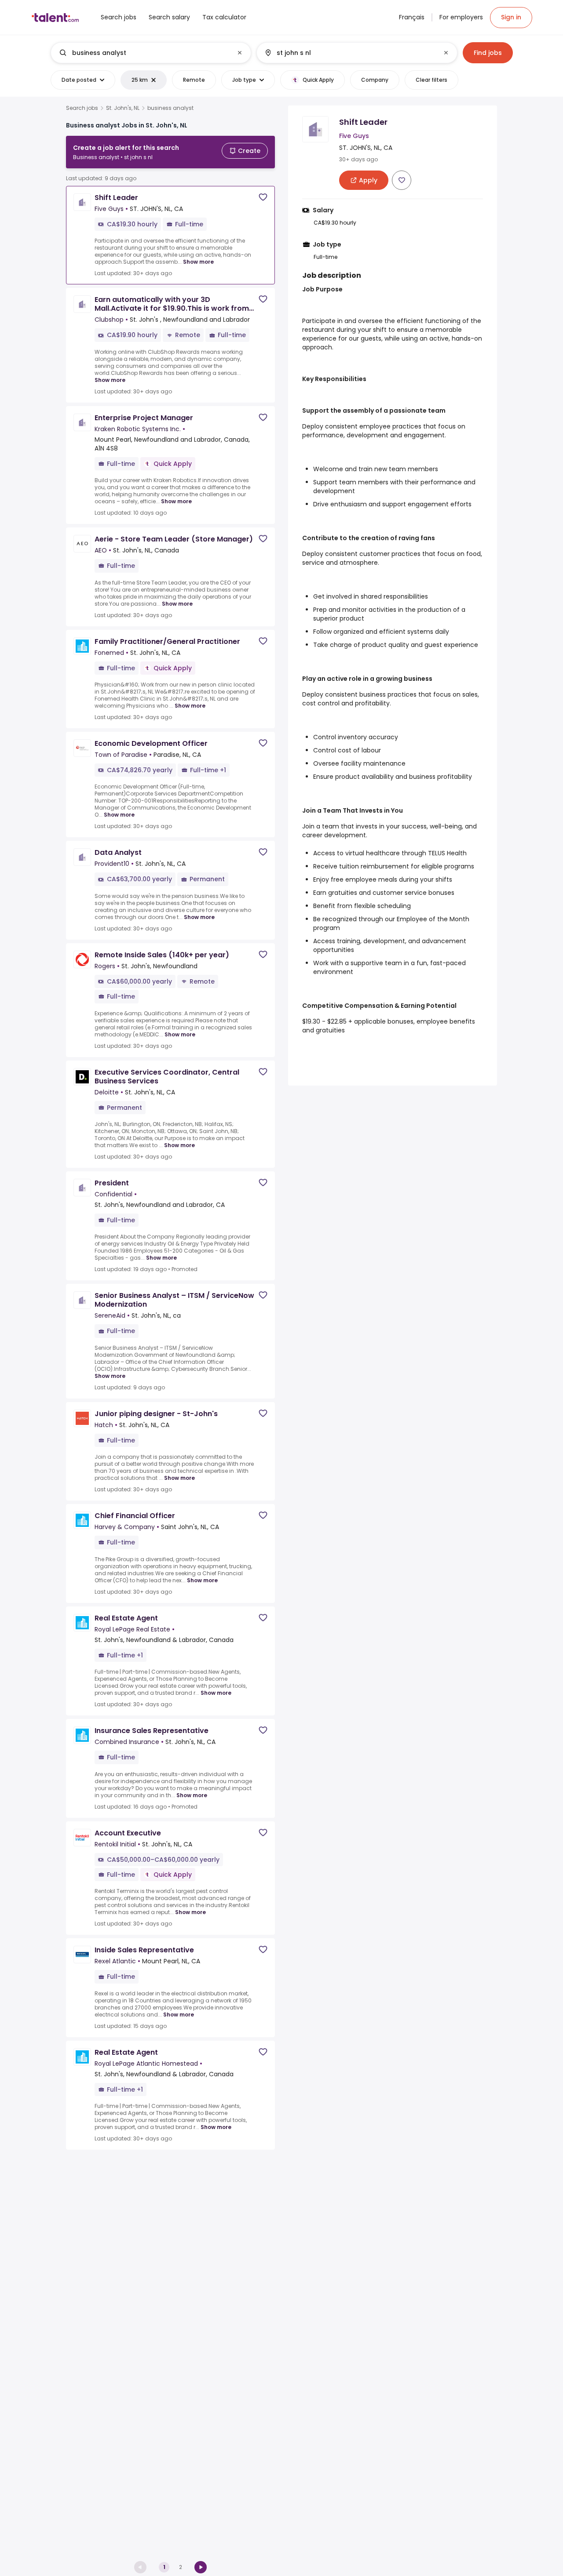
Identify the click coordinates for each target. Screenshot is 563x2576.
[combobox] (150, 53)
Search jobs (82, 108)
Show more (198, 262)
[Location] (349, 53)
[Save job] (263, 197)
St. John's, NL (123, 108)
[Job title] (144, 53)
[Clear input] (240, 53)
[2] (201, 2567)
